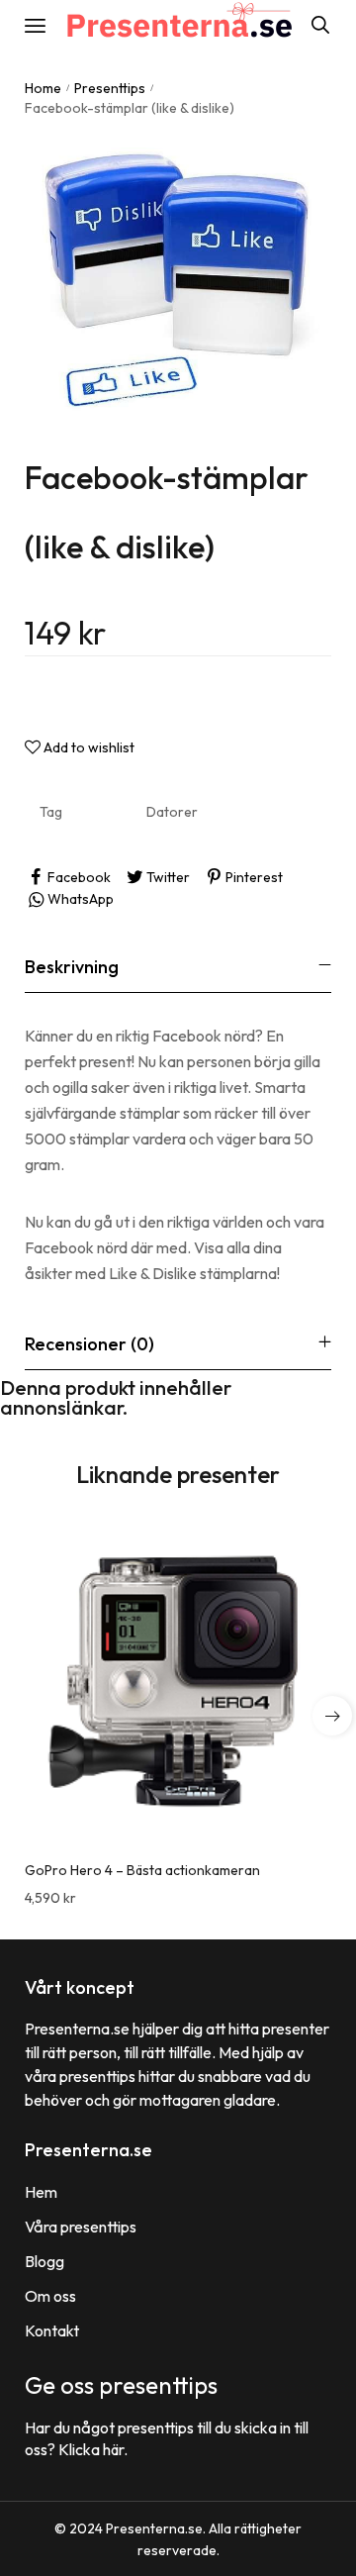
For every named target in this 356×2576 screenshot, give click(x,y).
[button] (332, 1716)
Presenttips (110, 88)
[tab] (178, 967)
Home (43, 88)
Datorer (172, 812)
